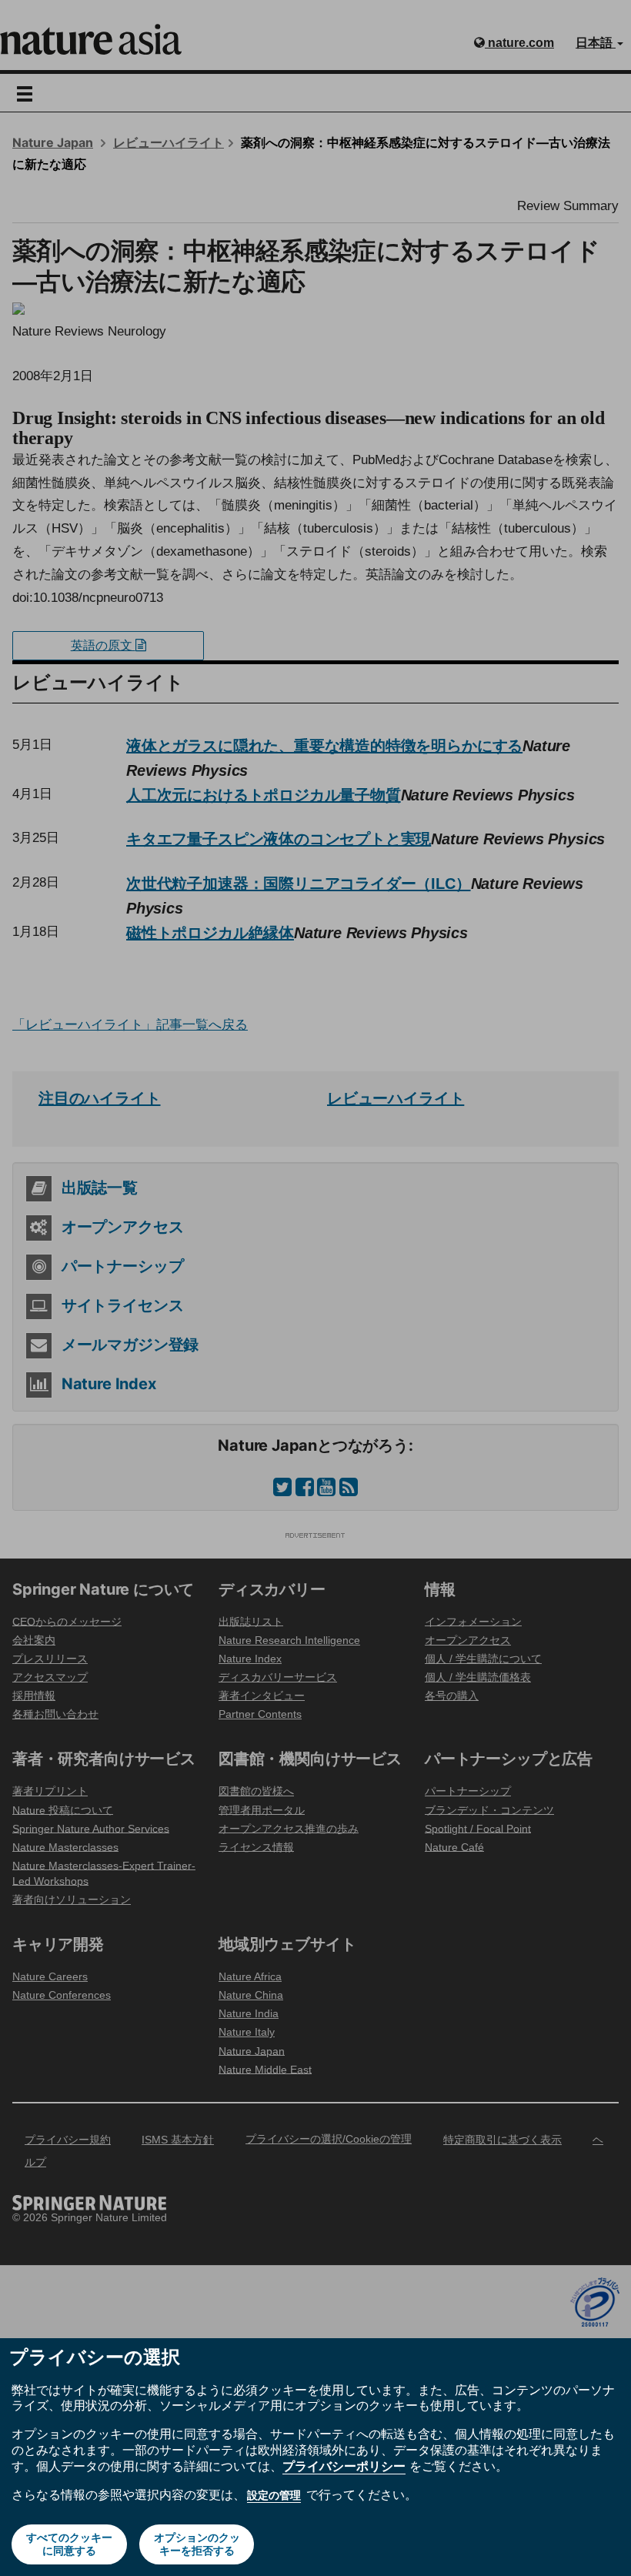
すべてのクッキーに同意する (69, 2544)
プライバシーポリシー (344, 2466)
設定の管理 (274, 2495)
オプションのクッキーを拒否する (197, 2544)
